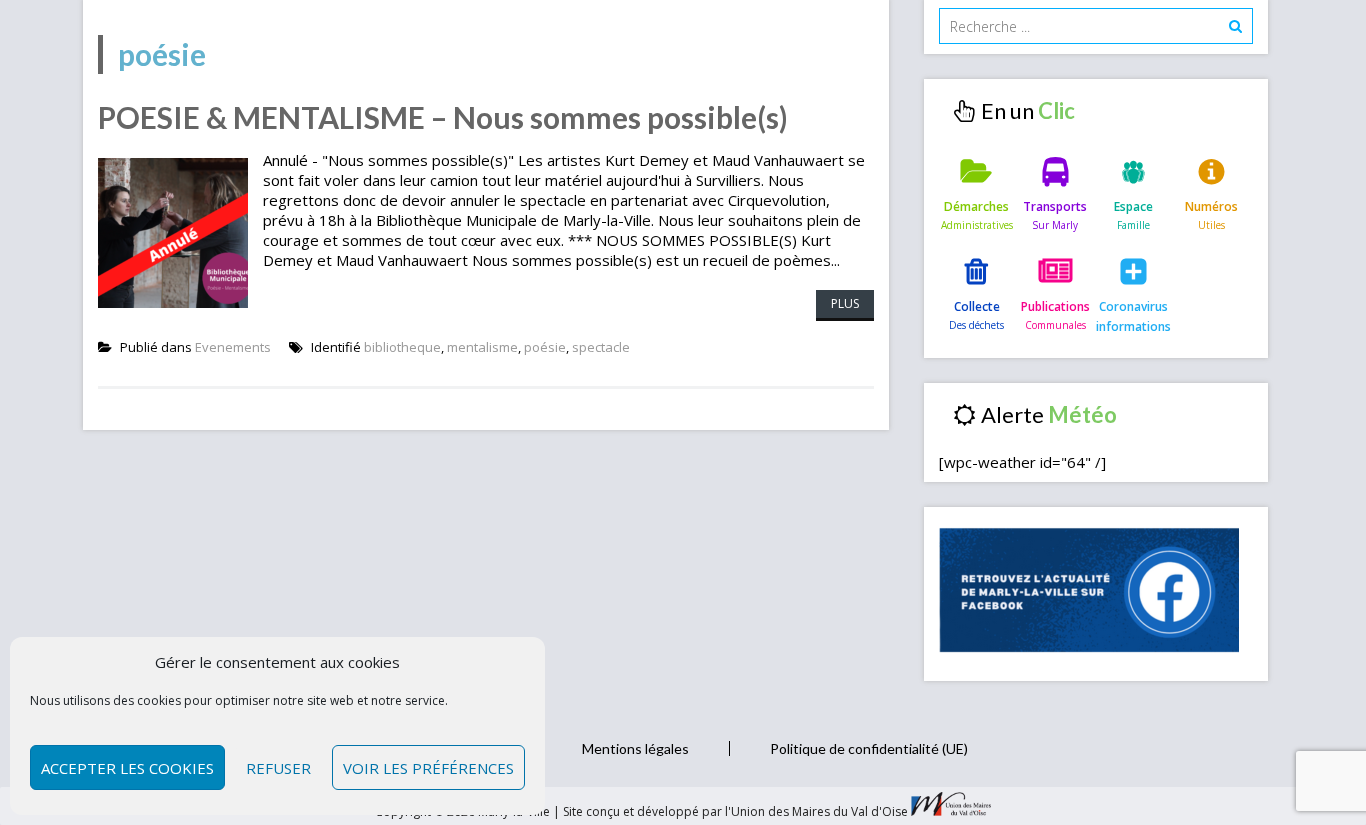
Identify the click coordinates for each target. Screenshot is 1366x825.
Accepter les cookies (127, 768)
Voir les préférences (428, 768)
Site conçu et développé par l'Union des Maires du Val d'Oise (735, 811)
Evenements (233, 347)
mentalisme (482, 347)
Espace (1133, 206)
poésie (545, 347)
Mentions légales (635, 748)
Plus (845, 303)
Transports (1055, 206)
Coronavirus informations (1133, 316)
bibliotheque (402, 347)
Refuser (278, 768)
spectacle (601, 347)
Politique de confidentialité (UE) (869, 748)
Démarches (976, 206)
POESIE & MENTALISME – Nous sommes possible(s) (443, 117)
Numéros (1211, 206)
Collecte (977, 306)
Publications (1055, 306)
